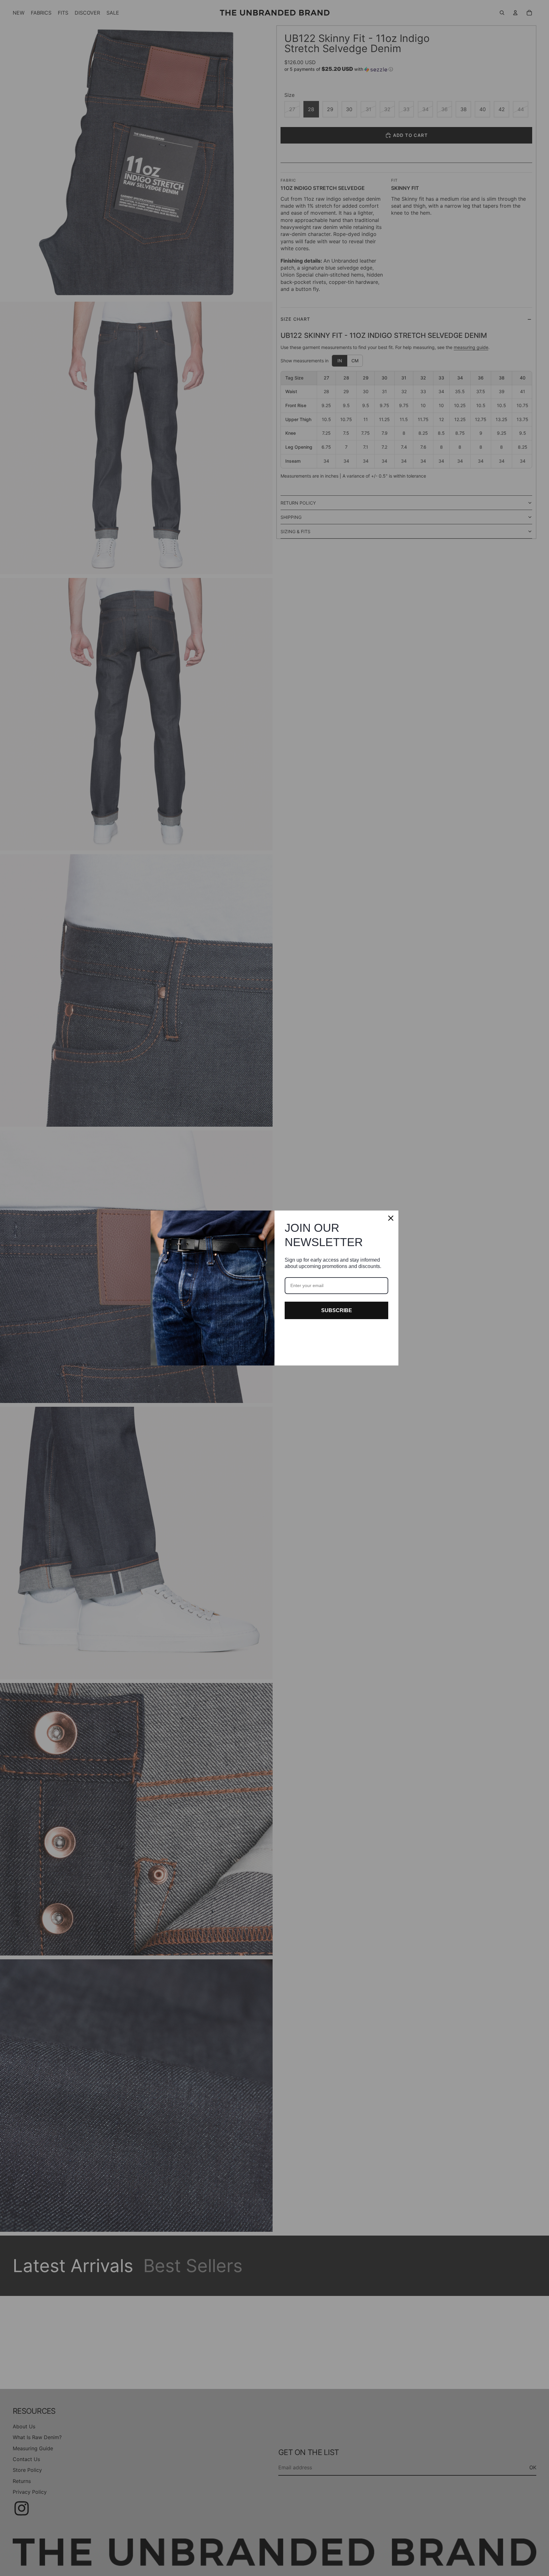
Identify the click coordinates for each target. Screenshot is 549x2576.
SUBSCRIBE (337, 1310)
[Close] (391, 1218)
